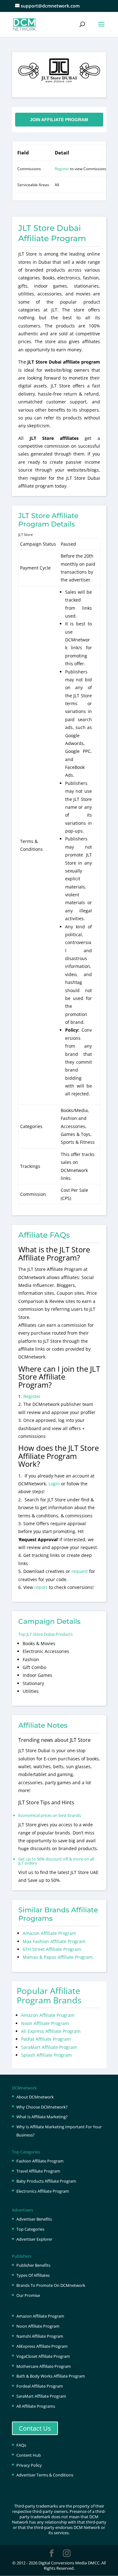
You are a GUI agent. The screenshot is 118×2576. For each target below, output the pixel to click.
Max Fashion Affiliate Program (54, 1941)
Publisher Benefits (33, 2265)
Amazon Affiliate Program (49, 1933)
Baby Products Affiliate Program (46, 2181)
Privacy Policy (29, 2465)
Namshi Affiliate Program (40, 2336)
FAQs (21, 2445)
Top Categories (30, 2229)
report (42, 1587)
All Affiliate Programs (36, 2406)
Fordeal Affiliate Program (40, 2386)
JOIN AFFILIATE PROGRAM (59, 120)
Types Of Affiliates (33, 2275)
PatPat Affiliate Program (46, 2039)
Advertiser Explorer (34, 2239)
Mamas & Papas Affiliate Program (58, 1957)
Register (62, 169)
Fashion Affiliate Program (40, 2161)
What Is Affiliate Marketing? (42, 2117)
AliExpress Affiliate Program (42, 2346)
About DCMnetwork (35, 2097)
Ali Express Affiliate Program (51, 2031)
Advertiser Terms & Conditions (45, 2475)
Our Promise (28, 2295)
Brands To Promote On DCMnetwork (51, 2285)
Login (54, 1484)
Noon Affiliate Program (45, 2023)
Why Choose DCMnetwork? (42, 2107)
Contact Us (35, 2428)
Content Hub (29, 2455)
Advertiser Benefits (34, 2219)
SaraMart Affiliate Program (49, 2047)
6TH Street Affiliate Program (52, 1949)
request (80, 1571)
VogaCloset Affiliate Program (43, 2356)
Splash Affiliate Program (46, 2055)
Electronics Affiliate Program (43, 2191)
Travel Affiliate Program (38, 2171)
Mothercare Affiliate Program (44, 2366)
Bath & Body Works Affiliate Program (51, 2376)
